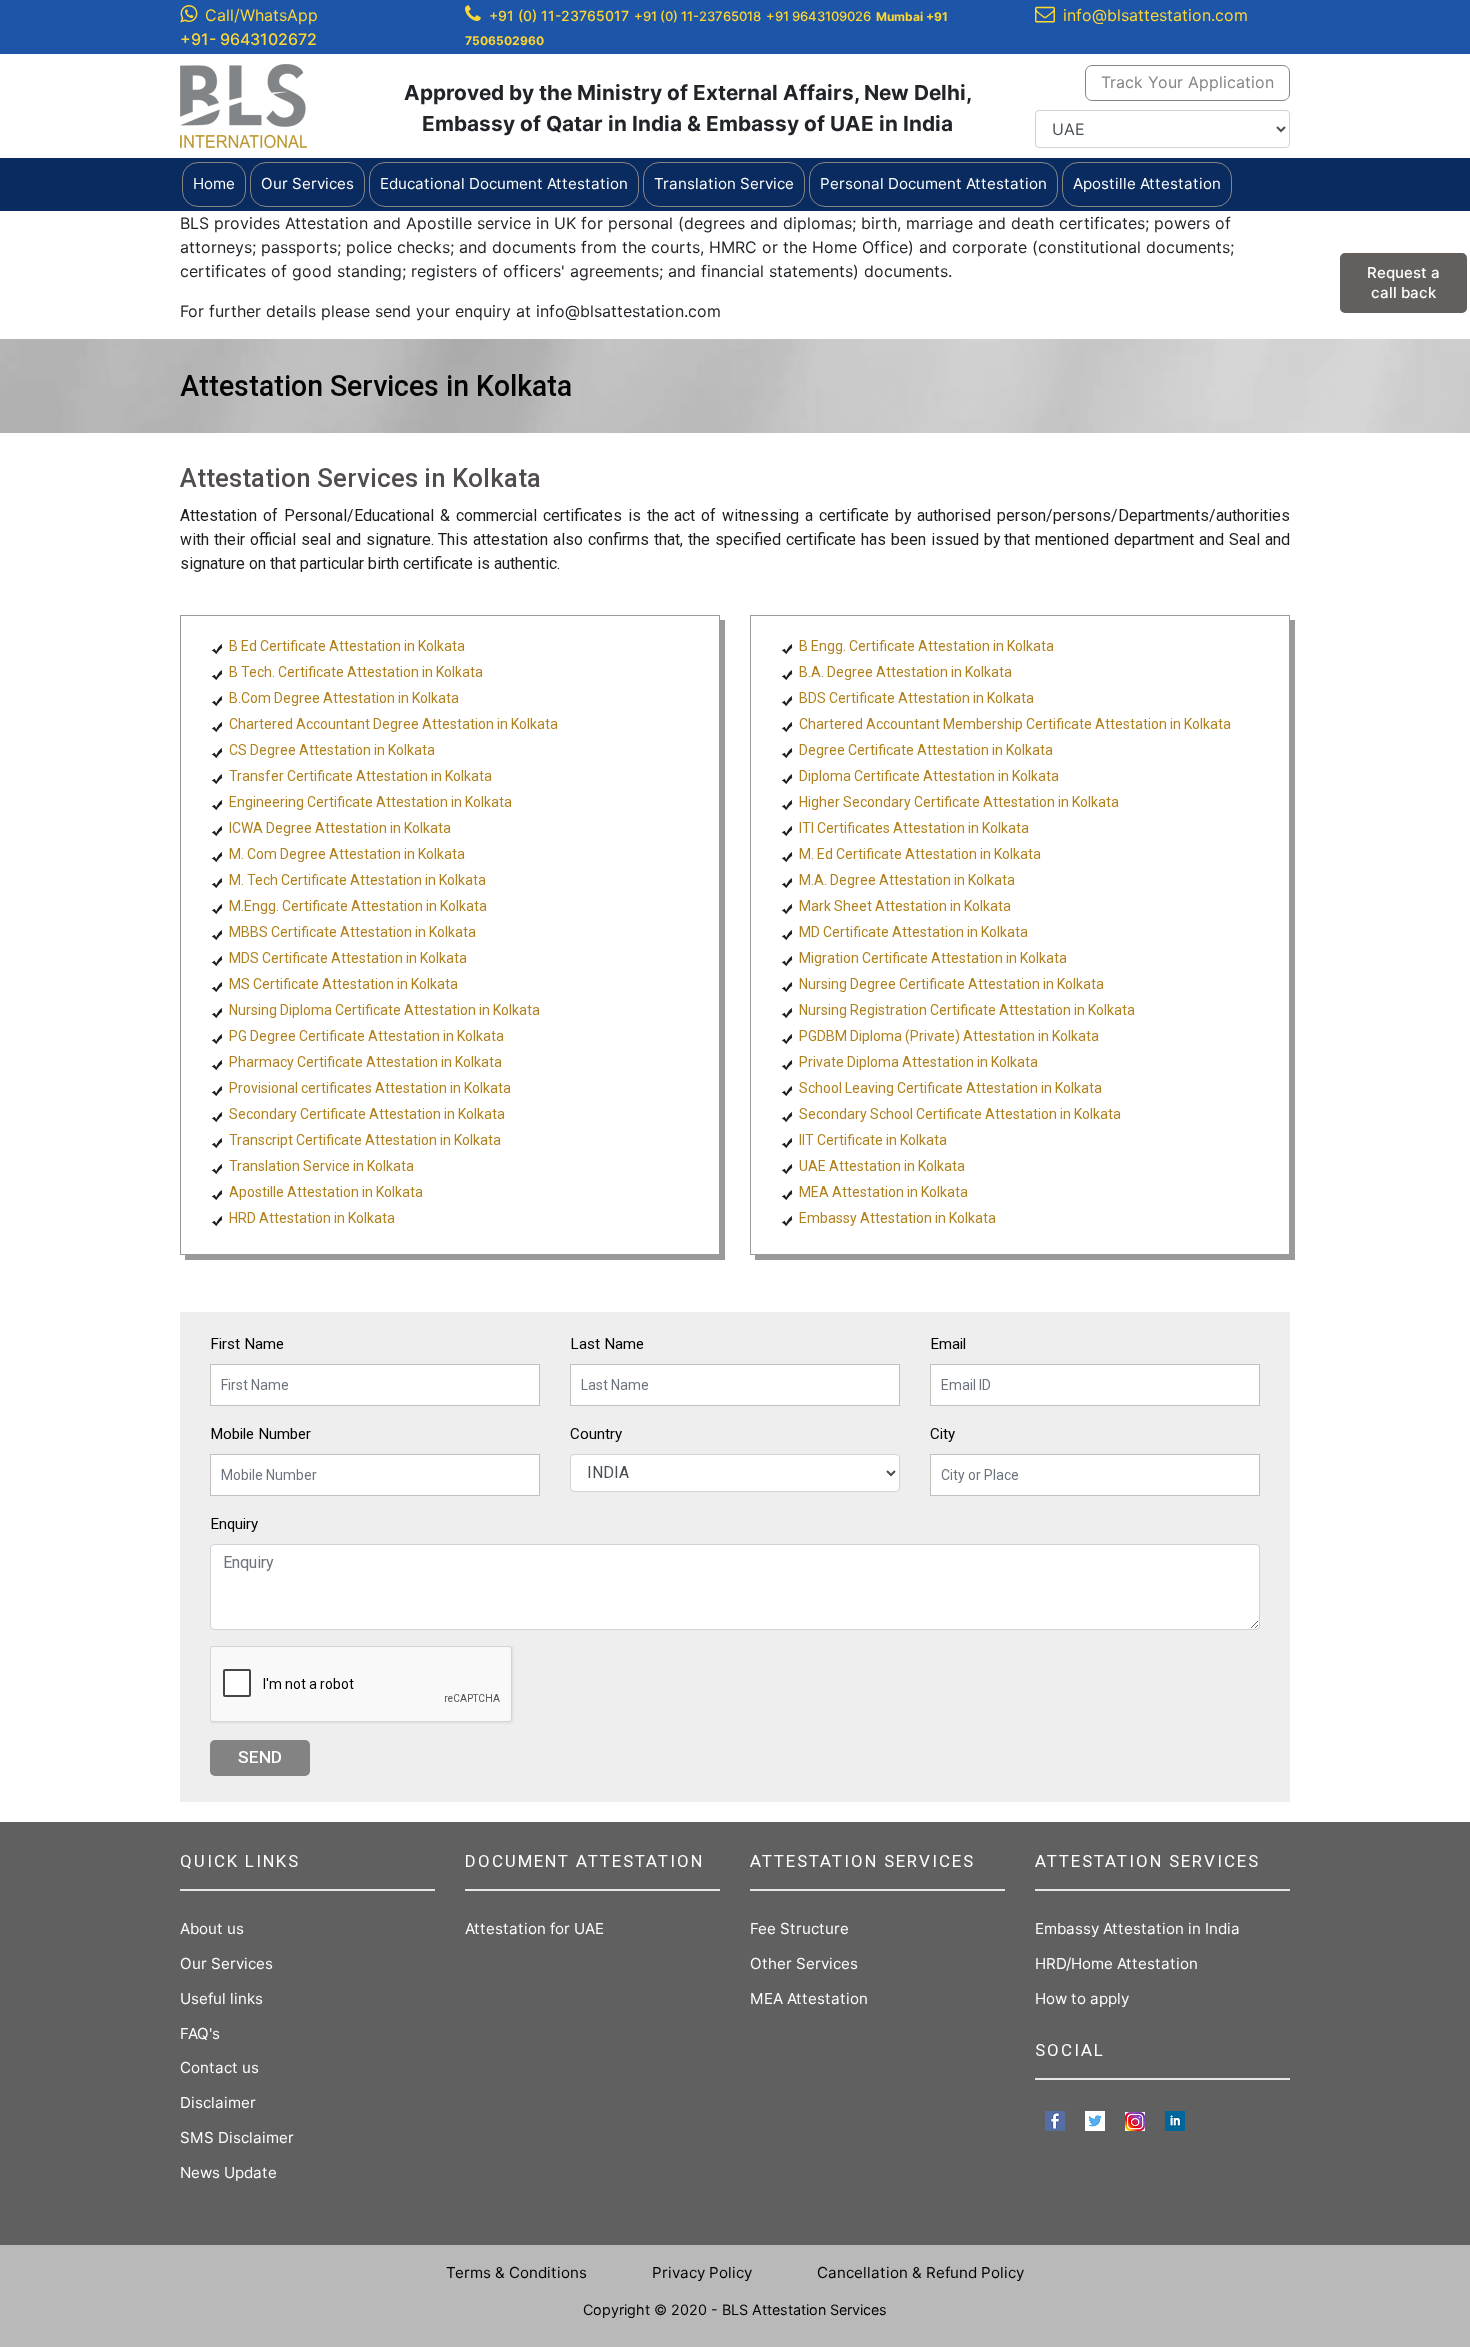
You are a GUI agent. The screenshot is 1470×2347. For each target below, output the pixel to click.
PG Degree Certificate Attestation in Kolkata (366, 1036)
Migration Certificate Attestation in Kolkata (933, 958)
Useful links (221, 1998)
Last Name (607, 1344)
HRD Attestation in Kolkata (312, 1218)
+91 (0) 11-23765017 (559, 15)
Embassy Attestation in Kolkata (897, 1218)
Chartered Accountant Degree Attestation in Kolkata (393, 724)
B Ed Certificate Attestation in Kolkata (347, 646)
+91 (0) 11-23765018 (697, 16)
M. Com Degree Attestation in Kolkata (347, 854)
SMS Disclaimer (237, 2137)
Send (260, 1757)
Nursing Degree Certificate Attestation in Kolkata (951, 984)
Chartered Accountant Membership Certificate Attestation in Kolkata (1015, 724)
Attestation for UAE (534, 1928)
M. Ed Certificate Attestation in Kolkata (920, 854)
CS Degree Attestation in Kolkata (332, 750)
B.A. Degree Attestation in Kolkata (905, 672)
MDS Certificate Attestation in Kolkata (348, 958)
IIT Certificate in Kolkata (873, 1140)
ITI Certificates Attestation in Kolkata (914, 828)
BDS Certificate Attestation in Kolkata (916, 698)
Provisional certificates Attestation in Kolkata (370, 1088)
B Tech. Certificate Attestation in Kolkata (356, 672)
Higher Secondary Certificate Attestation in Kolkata (959, 802)
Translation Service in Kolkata (321, 1166)
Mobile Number (260, 1434)
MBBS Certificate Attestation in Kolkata (352, 932)
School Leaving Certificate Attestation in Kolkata (950, 1088)
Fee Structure (799, 1928)
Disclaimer (218, 2102)
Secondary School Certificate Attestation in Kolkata (960, 1114)
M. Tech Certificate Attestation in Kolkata (357, 880)
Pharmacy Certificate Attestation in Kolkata (365, 1062)
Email (948, 1344)
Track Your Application (1187, 82)
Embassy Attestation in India (1137, 1928)
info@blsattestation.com (1155, 15)
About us (212, 1928)
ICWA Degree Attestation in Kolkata (340, 828)
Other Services (804, 1963)
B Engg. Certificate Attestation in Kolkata (926, 646)
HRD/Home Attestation (1116, 1963)
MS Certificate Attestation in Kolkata (343, 984)
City (942, 1434)
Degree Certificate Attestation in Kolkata (926, 750)
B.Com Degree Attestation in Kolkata (344, 698)
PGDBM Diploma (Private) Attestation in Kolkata (949, 1036)
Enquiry (234, 1524)
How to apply (1082, 1998)
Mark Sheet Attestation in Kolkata (905, 906)
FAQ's (200, 2033)
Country (596, 1434)
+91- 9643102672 (248, 39)
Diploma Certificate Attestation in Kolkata (929, 776)
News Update (228, 2172)
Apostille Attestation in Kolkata (326, 1192)
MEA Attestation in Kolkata (883, 1192)
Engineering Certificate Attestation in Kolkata (370, 802)
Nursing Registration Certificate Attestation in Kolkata (967, 1010)
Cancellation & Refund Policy (920, 2272)
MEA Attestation (809, 1998)
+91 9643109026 (818, 16)
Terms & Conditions (516, 2272)
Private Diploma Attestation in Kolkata (918, 1062)
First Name (247, 1344)
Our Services (226, 1963)
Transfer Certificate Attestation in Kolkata (360, 776)
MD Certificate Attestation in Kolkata (913, 932)
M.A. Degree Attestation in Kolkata (907, 880)
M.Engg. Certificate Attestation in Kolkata (358, 906)
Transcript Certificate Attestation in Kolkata (365, 1140)
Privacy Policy (702, 2272)
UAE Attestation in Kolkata (882, 1166)
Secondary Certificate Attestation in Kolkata (367, 1114)
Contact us (219, 2067)
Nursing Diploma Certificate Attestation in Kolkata (384, 1010)
